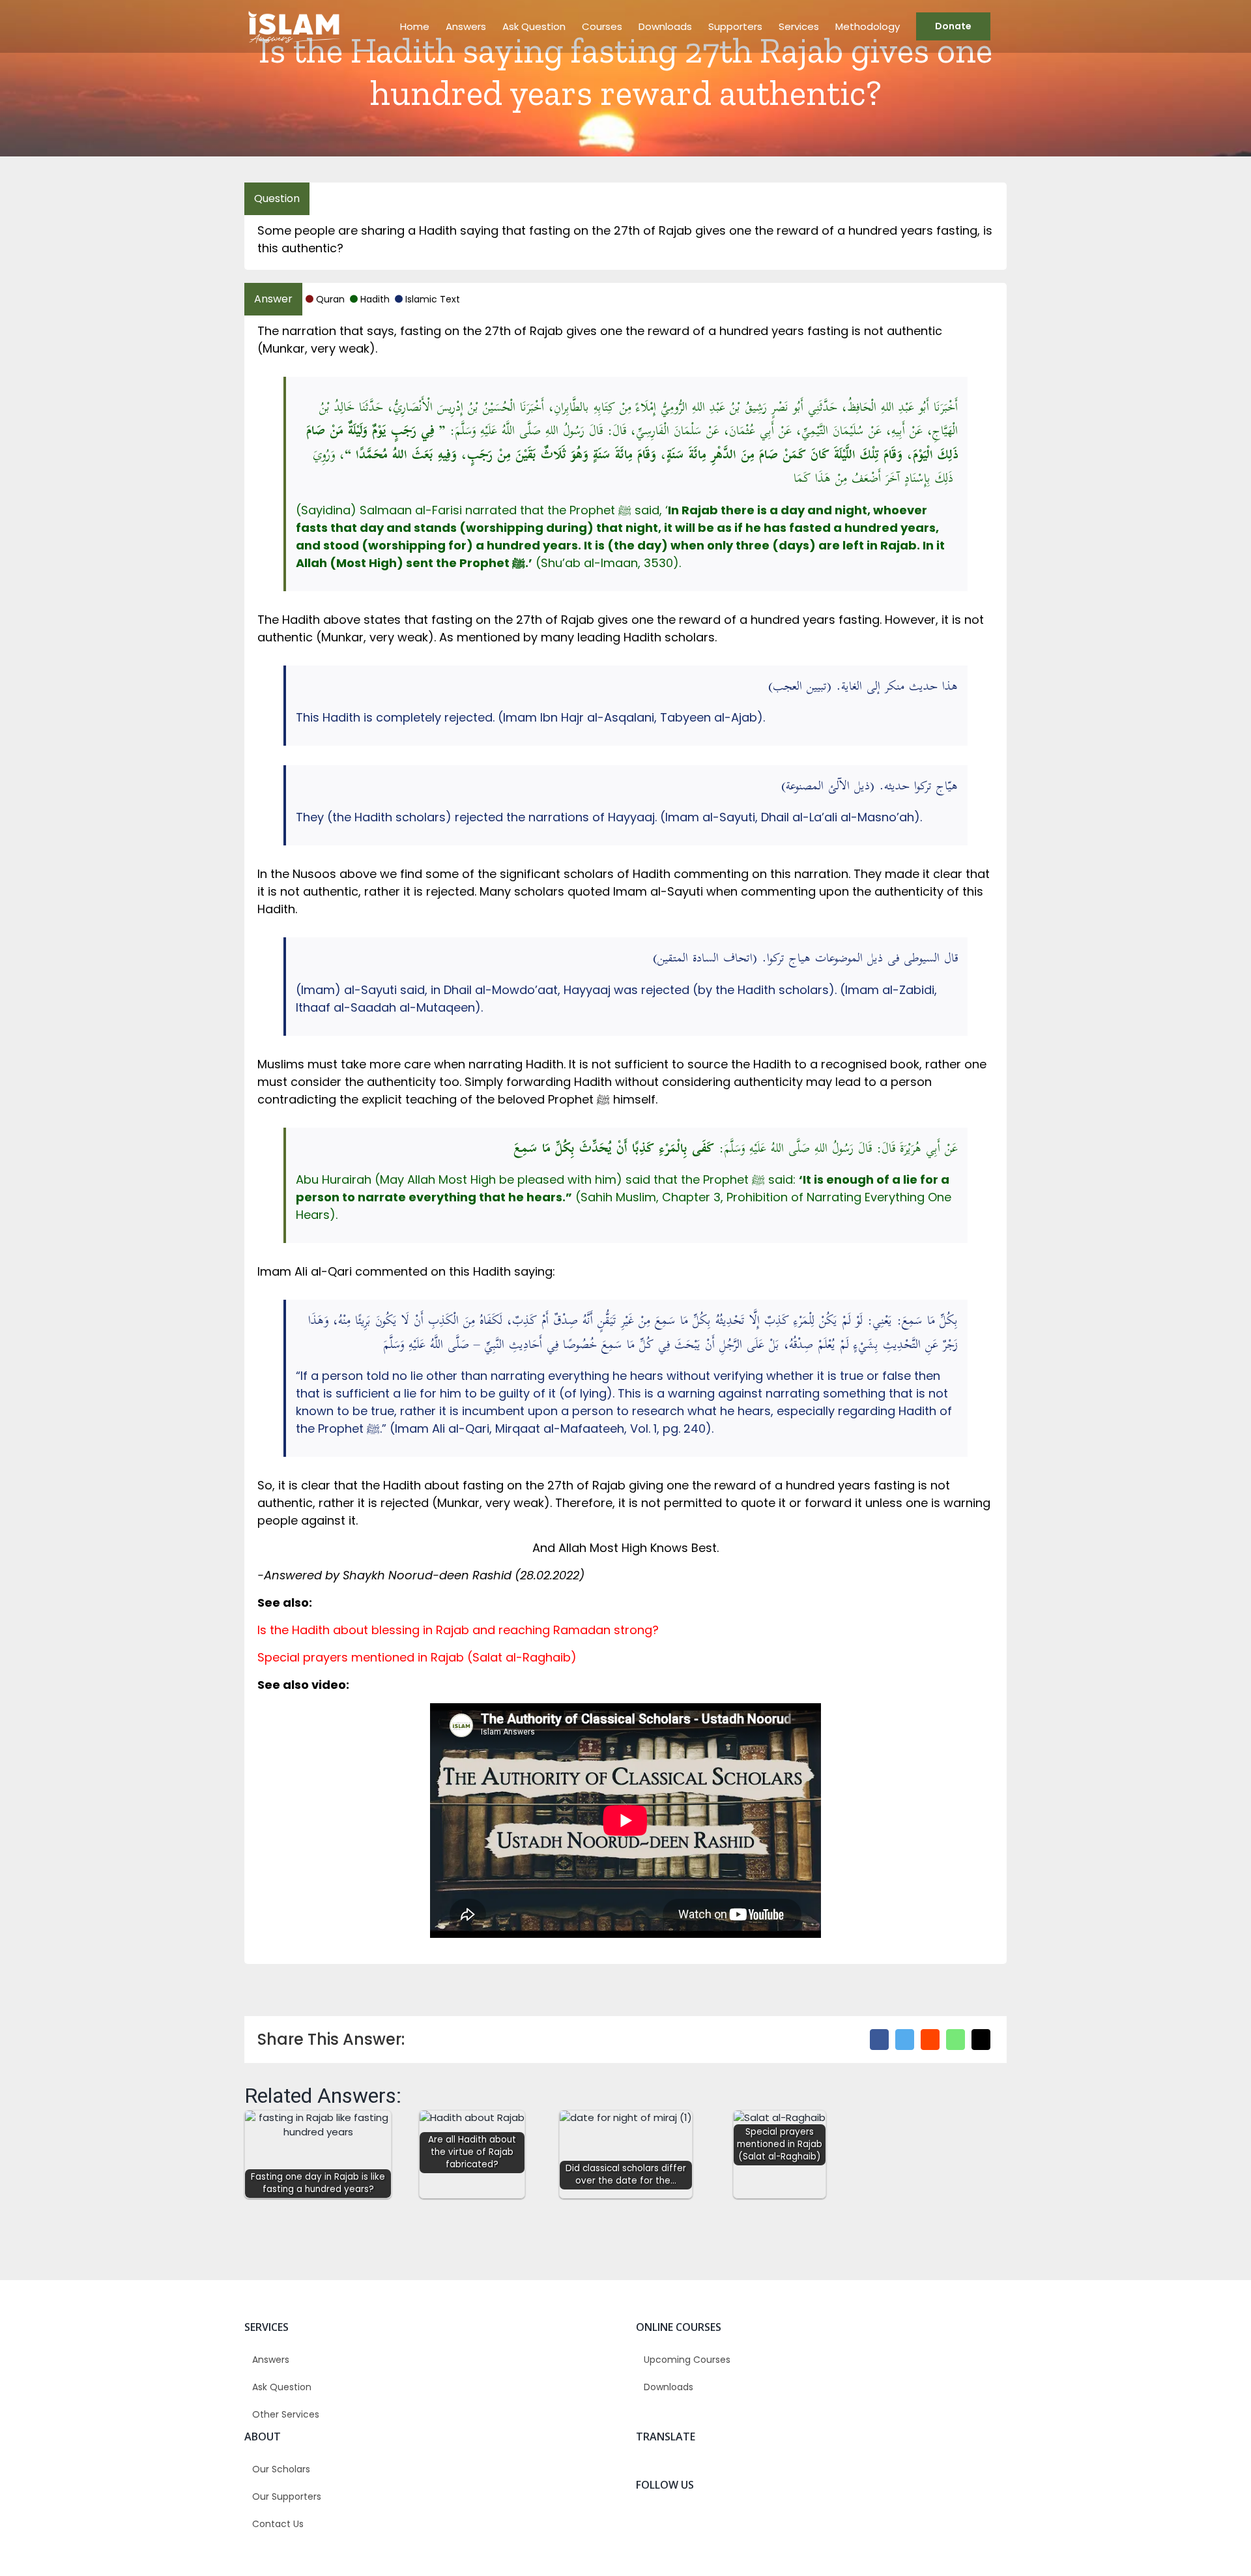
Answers (271, 2360)
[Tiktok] (834, 2521)
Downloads (669, 2387)
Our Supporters (287, 2496)
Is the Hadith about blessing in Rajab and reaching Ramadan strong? (458, 1630)
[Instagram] (809, 2521)
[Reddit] (930, 2040)
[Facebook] (879, 2040)
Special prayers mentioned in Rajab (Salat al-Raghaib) (417, 1657)
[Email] (981, 2040)
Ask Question (282, 2387)
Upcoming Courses (687, 2360)
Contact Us (278, 2524)
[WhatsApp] (956, 2040)
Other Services (286, 2414)
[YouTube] (858, 2521)
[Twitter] (905, 2040)
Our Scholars (281, 2469)
